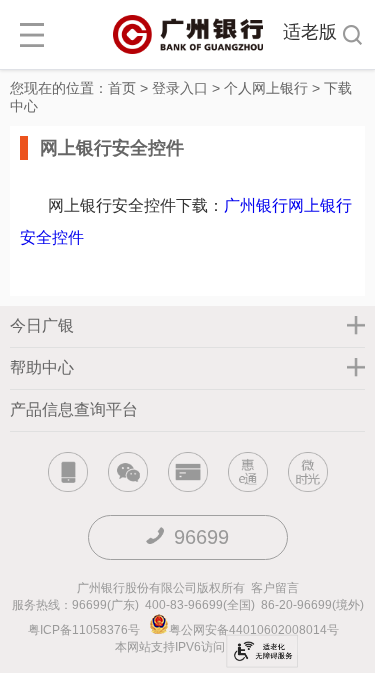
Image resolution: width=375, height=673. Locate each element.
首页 (122, 88)
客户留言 (275, 588)
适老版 (310, 32)
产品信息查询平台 (74, 409)
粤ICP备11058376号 (84, 630)
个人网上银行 (266, 88)
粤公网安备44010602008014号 (255, 630)
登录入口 (180, 88)
